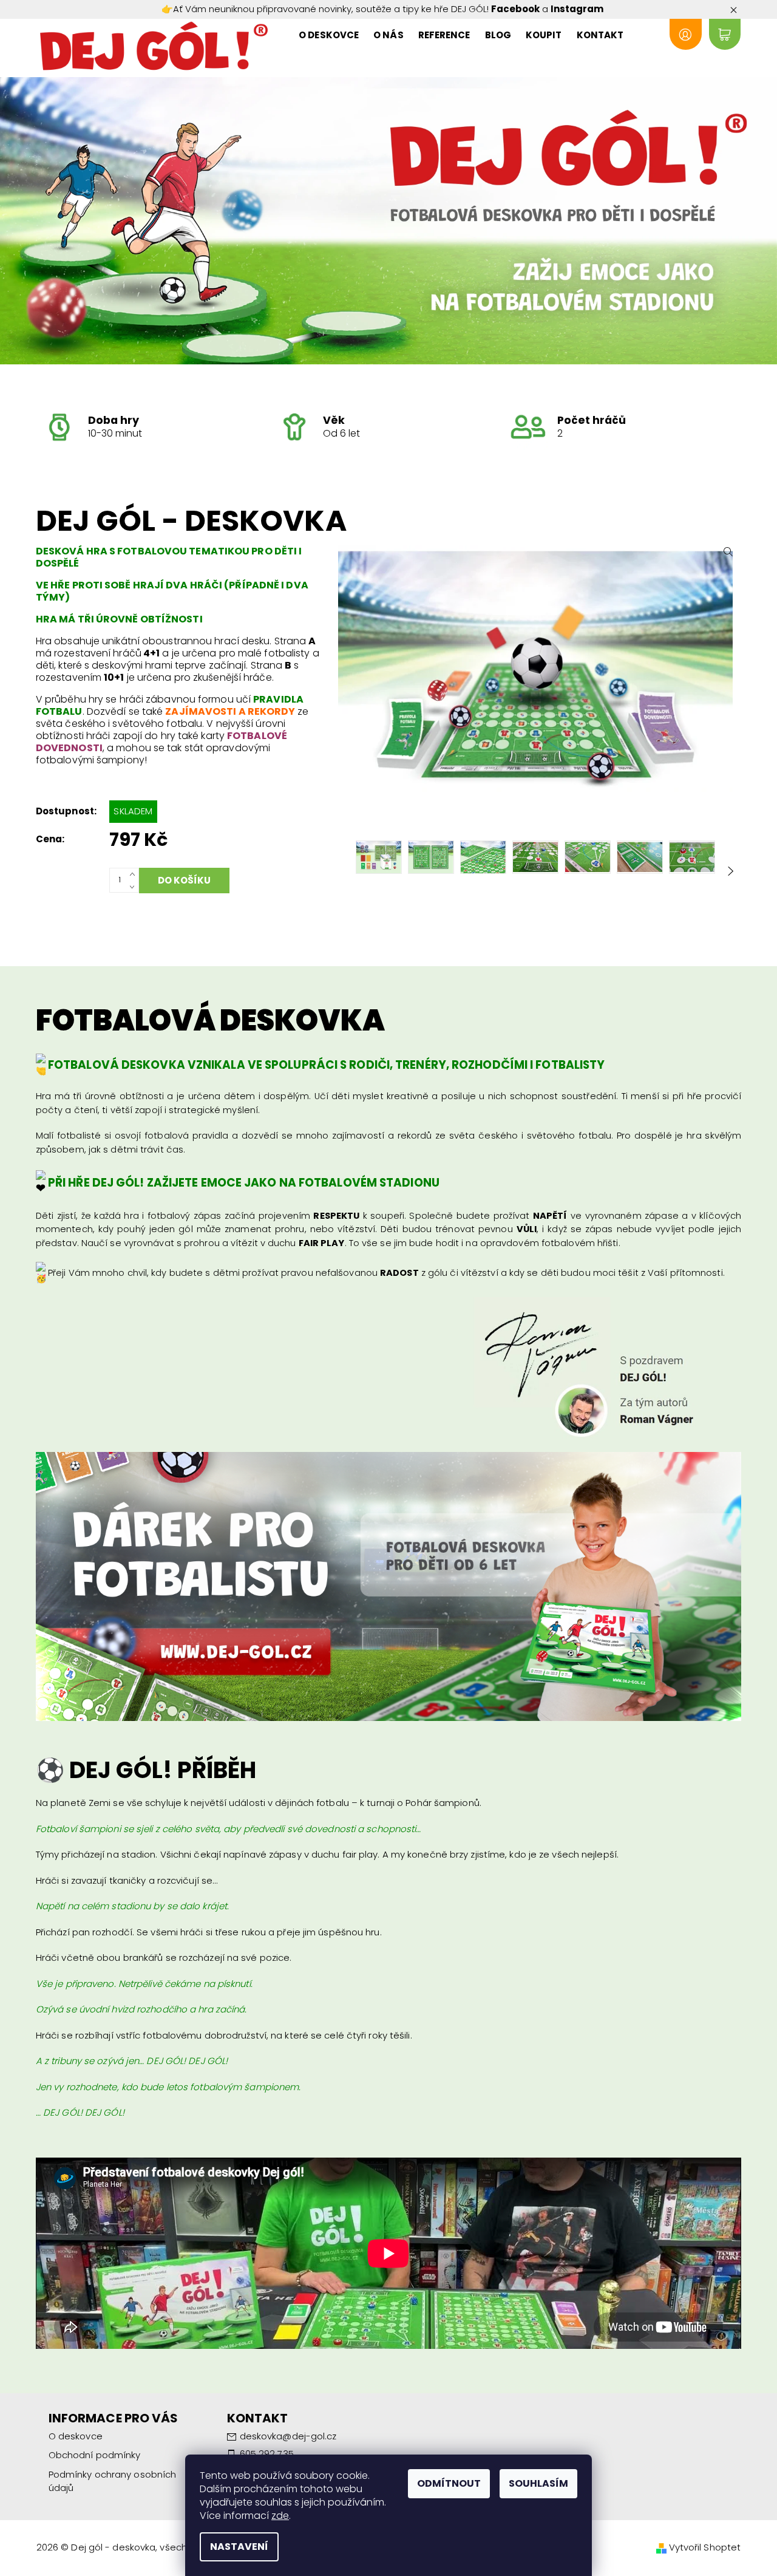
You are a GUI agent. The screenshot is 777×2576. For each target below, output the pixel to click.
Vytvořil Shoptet (705, 2547)
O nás (388, 35)
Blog (498, 35)
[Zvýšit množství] (134, 874)
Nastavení (239, 2547)
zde (280, 2516)
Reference (444, 35)
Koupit (544, 35)
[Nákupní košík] (725, 34)
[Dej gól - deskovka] (154, 46)
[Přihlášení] (685, 34)
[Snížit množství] (134, 886)
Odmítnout (449, 2483)
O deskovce (329, 35)
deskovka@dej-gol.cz (288, 2436)
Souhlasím (538, 2483)
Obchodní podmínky (95, 2455)
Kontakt (600, 35)
